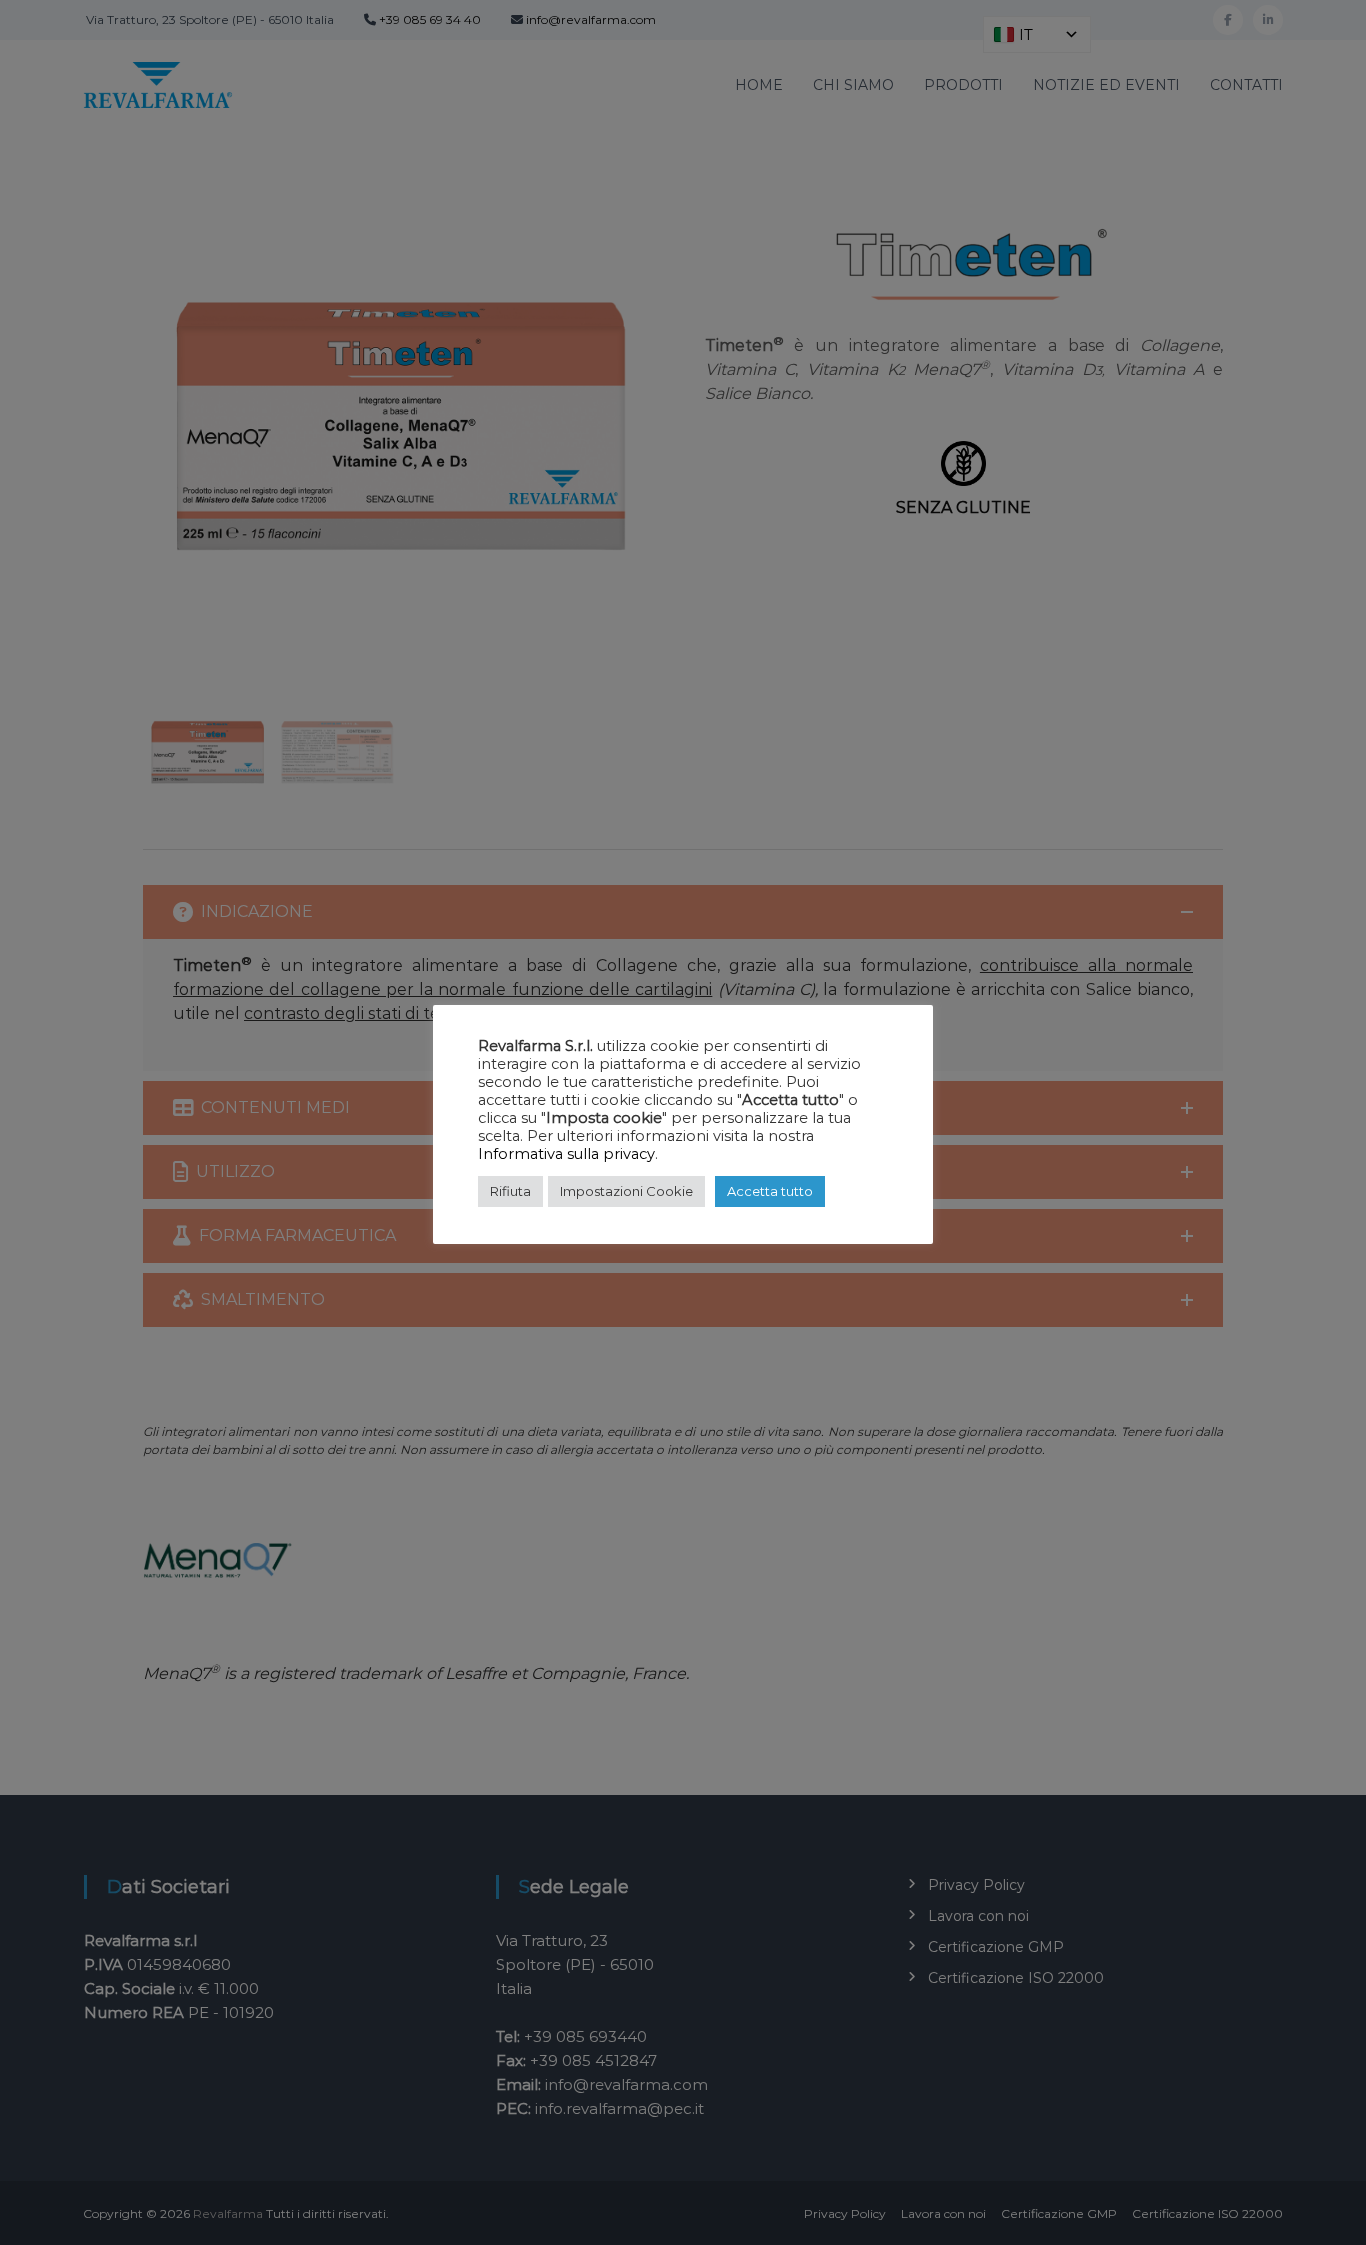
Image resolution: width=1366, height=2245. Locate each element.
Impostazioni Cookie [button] (626, 1191)
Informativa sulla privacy (566, 1154)
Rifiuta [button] (510, 1191)
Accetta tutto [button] (770, 1191)
